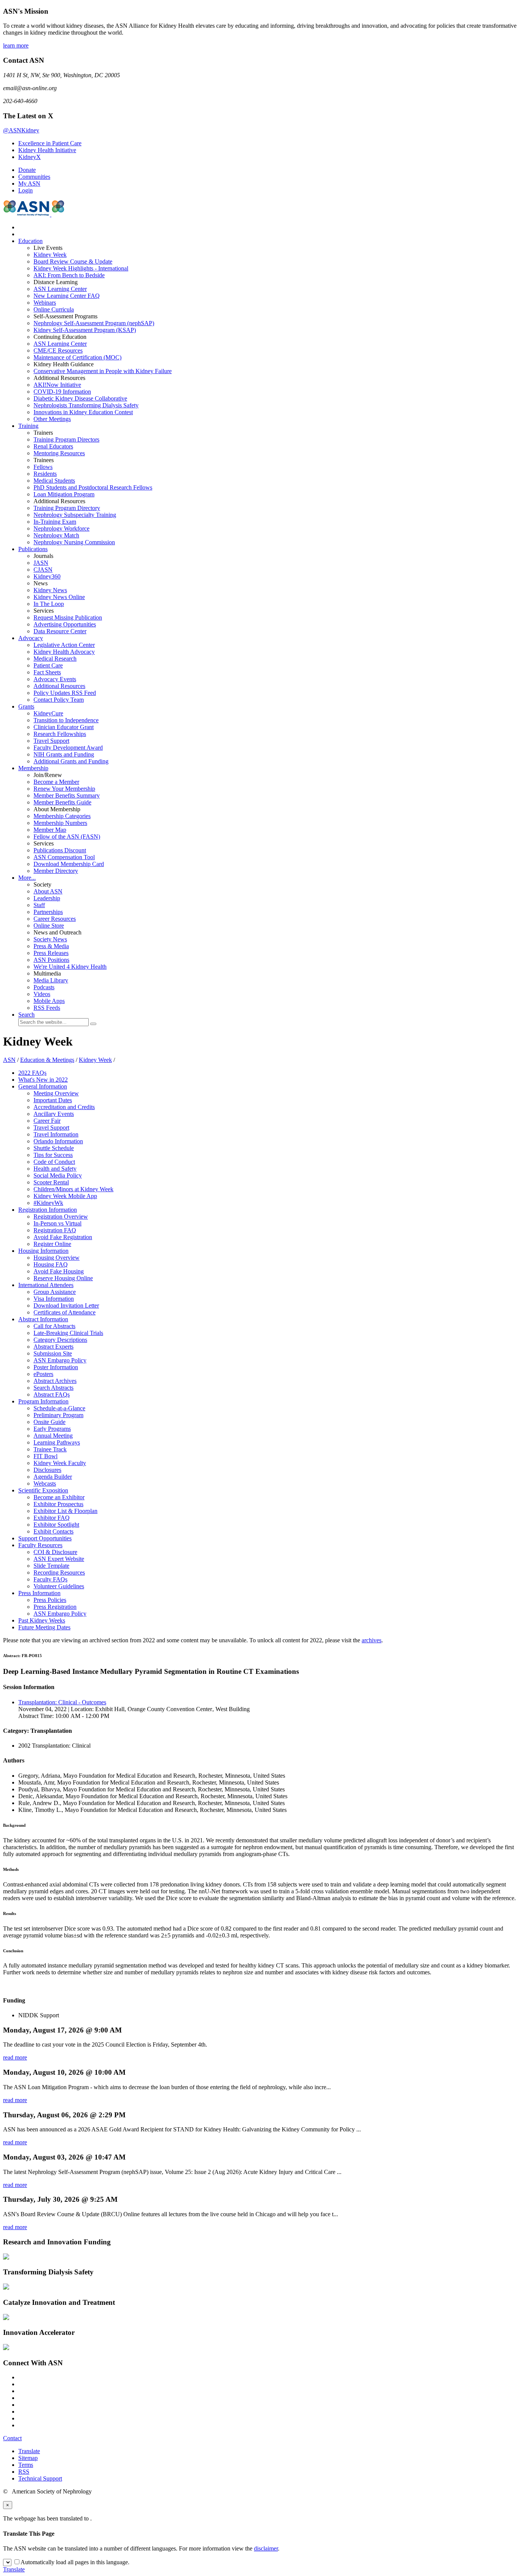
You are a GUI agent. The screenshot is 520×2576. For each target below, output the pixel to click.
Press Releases (51, 953)
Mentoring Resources (59, 453)
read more (15, 2057)
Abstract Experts (53, 1347)
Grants (26, 706)
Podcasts (44, 987)
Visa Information (54, 1299)
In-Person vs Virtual (57, 1223)
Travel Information (56, 1134)
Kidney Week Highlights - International (81, 268)
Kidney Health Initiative (47, 150)
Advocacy (31, 638)
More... (27, 878)
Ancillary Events (54, 1114)
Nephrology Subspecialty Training (75, 515)
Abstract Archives (55, 1381)
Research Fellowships (60, 734)
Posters (43, 1374)
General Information (43, 1086)
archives (372, 1640)
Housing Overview (57, 1258)
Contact (12, 2438)
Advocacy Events (55, 679)
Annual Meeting (53, 1436)
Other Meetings (52, 419)
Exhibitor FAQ (52, 1518)
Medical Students (54, 481)
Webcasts (45, 1483)
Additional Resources (59, 686)
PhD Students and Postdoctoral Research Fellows (93, 487)
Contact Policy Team (59, 700)
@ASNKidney (21, 130)
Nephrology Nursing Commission (74, 542)
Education (30, 241)
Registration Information (48, 1210)
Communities (34, 177)
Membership (33, 768)
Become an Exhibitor (59, 1497)
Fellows (43, 467)
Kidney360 (47, 576)
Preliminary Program (58, 1415)
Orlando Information (58, 1141)
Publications (33, 549)
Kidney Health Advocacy (64, 652)
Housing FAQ (51, 1264)
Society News (50, 939)
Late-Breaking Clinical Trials (68, 1333)
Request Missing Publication (68, 617)
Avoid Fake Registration (63, 1237)
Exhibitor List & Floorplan (65, 1511)
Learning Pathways (57, 1442)
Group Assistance (55, 1292)
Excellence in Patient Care (50, 143)
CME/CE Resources (58, 350)
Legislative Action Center (64, 645)
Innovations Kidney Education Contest (83, 412)
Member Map (50, 830)
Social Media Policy (58, 1175)
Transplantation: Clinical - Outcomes (62, 1702)
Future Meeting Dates (44, 1627)
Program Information (43, 1401)
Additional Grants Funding (71, 761)
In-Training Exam (55, 522)
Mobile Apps (49, 1001)
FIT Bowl (45, 1456)
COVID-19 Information (62, 392)
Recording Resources (59, 1572)
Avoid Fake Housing (59, 1271)
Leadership (47, 898)
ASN (9, 1060)
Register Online (52, 1244)
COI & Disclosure (55, 1552)
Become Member (56, 782)
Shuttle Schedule (54, 1148)
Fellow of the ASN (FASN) (67, 837)
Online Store (49, 926)
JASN (41, 563)
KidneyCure (48, 713)
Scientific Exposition (43, 1490)
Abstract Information (43, 1319)
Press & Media (51, 946)
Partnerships (48, 912)
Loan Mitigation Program (64, 494)
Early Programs (52, 1429)
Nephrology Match (56, 535)
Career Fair (47, 1121)
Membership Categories (62, 816)
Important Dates (53, 1100)
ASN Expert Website (59, 1559)
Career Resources (55, 919)
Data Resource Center (60, 631)
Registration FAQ (55, 1230)
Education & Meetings (47, 1060)
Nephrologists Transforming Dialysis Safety (86, 405)
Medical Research (55, 659)
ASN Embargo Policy (60, 1360)
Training (28, 426)
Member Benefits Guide (62, 802)
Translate (29, 2451)
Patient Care (48, 665)
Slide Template (51, 1566)
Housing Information (43, 1251)
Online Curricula (54, 309)
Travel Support (51, 741)
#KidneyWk (48, 1203)
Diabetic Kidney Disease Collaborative (80, 398)
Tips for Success (53, 1155)
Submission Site (53, 1353)
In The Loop (49, 604)
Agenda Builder (53, 1477)
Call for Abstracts (54, 1326)
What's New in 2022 (43, 1080)
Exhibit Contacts (53, 1531)
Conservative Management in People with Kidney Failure (103, 371)
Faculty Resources (40, 1545)
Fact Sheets (47, 672)
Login (26, 190)
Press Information (39, 1593)
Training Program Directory (67, 508)
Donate (27, 170)
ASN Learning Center (60, 289)
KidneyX (30, 157)
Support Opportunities (45, 1538)
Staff (39, 905)
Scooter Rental (51, 1182)
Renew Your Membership (64, 789)
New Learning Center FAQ (67, 296)
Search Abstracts (53, 1388)
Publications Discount (60, 850)
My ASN (29, 184)
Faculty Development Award (68, 748)
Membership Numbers (60, 823)
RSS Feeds (47, 1008)
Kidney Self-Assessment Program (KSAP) (85, 330)
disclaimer (266, 2548)
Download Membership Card (69, 864)
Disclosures (47, 1470)
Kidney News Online (59, 597)
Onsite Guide (49, 1422)
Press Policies (50, 1600)
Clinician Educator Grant (64, 727)
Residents (45, 474)
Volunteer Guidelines (59, 1586)
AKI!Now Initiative (57, 385)
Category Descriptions (60, 1340)
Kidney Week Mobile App (65, 1196)
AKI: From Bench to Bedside (69, 275)
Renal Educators (53, 446)
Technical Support (40, 2478)
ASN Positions (51, 960)
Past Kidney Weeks (42, 1620)
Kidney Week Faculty (60, 1463)
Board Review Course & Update (73, 261)
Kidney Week (50, 255)
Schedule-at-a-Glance (59, 1408)
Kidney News (50, 590)
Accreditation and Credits (64, 1107)
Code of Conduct (54, 1162)
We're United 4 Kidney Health (70, 967)
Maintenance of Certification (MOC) (77, 357)
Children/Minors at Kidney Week (73, 1189)
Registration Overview (61, 1216)
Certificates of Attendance (65, 1312)
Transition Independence (66, 720)
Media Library (51, 980)
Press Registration (55, 1607)
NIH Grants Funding (64, 754)
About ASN (48, 891)
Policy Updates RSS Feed (65, 693)
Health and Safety (55, 1169)
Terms (26, 2465)
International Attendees (46, 1285)
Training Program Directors (66, 439)
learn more (16, 45)
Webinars (45, 303)
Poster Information (56, 1367)
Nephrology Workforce (61, 528)
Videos (42, 994)
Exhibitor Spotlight (56, 1525)
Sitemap (28, 2458)
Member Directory (56, 871)
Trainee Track (50, 1449)
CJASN (43, 570)
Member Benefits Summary (67, 795)
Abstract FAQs (52, 1394)
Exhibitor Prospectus (58, 1504)
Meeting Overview (56, 1093)
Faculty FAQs (50, 1579)
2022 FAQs (32, 1073)
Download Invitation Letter (66, 1305)
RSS (24, 2472)
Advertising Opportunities (65, 624)
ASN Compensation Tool (64, 857)
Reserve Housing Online (63, 1278)
